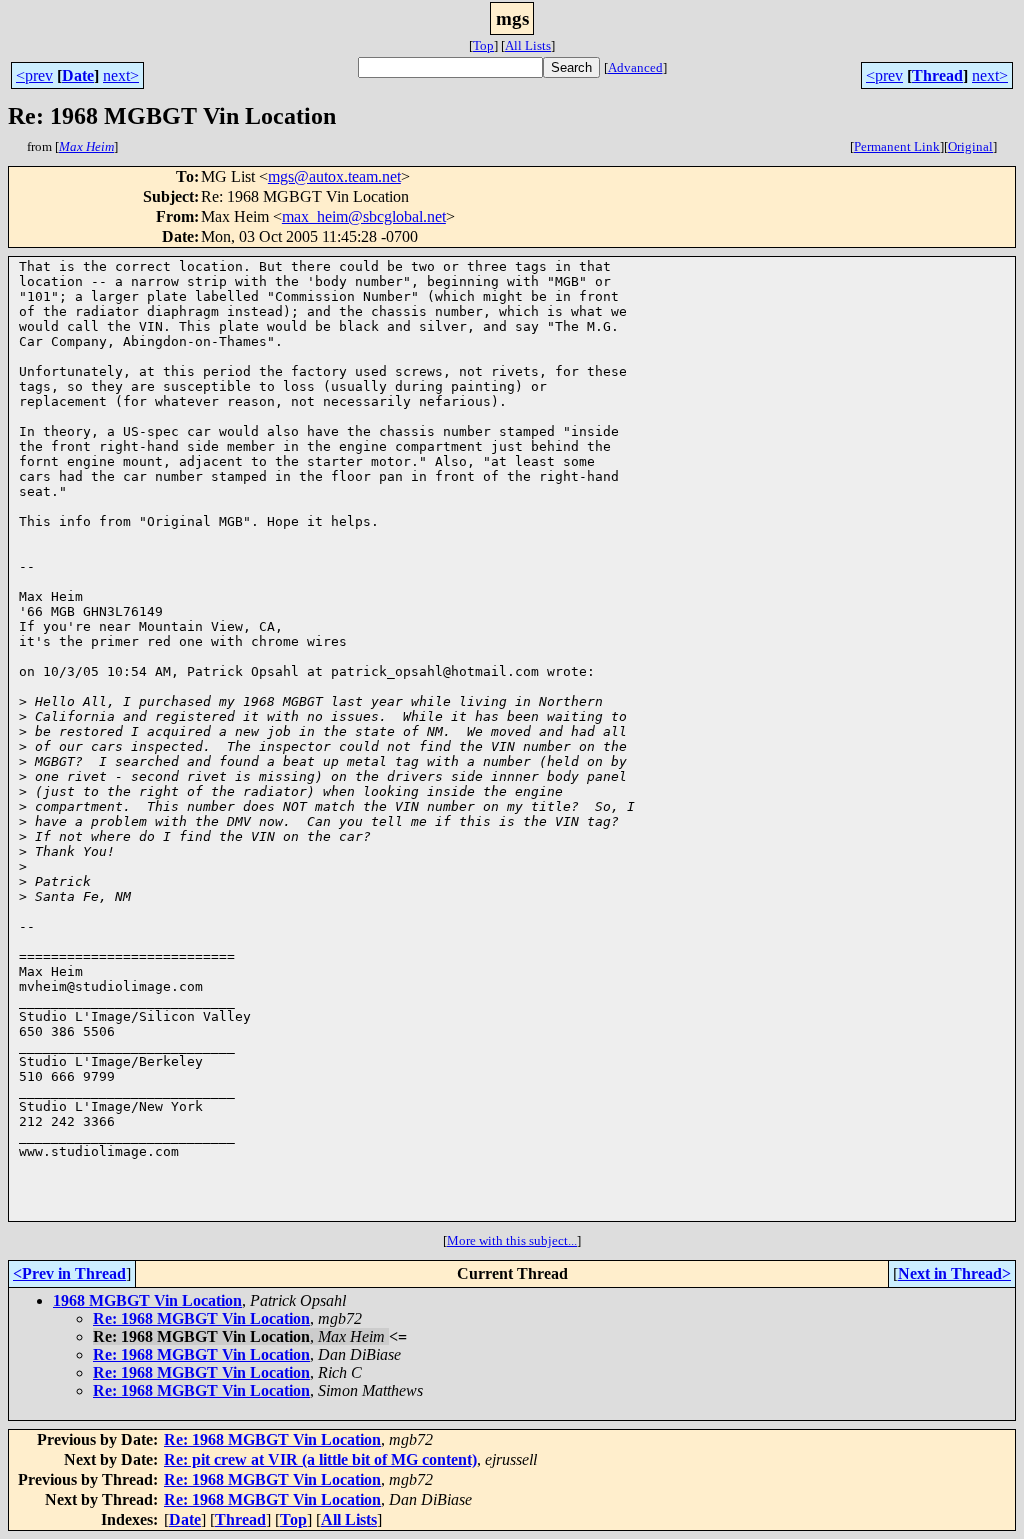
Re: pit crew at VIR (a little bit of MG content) (320, 1459)
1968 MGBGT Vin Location (147, 1300)
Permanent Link (897, 146)
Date (78, 75)
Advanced (635, 67)
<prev (34, 75)
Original (970, 146)
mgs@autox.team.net (334, 176)
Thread (937, 75)
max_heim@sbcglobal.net (364, 216)
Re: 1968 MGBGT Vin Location (201, 1318)
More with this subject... (512, 1240)
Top (483, 45)
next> (121, 75)
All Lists (528, 45)
